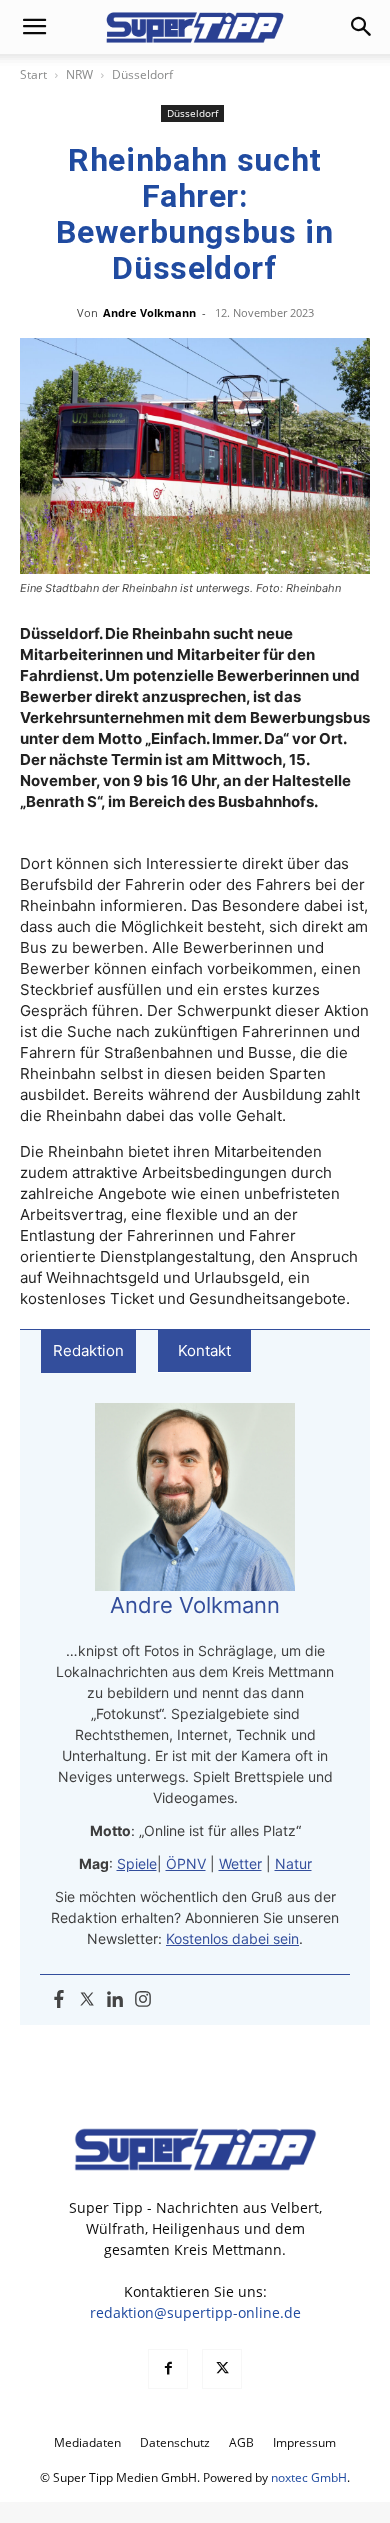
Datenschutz (175, 2442)
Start (33, 74)
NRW (79, 74)
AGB (241, 2442)
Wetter (240, 1863)
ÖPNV (186, 1863)
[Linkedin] (115, 2000)
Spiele (137, 1863)
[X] (222, 2369)
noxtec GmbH (309, 2477)
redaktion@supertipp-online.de (195, 2312)
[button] (34, 27)
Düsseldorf (142, 74)
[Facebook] (59, 2000)
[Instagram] (143, 2000)
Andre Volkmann (149, 312)
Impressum (304, 2442)
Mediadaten (87, 2442)
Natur (293, 1863)
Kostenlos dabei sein (232, 1938)
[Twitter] (87, 2000)
